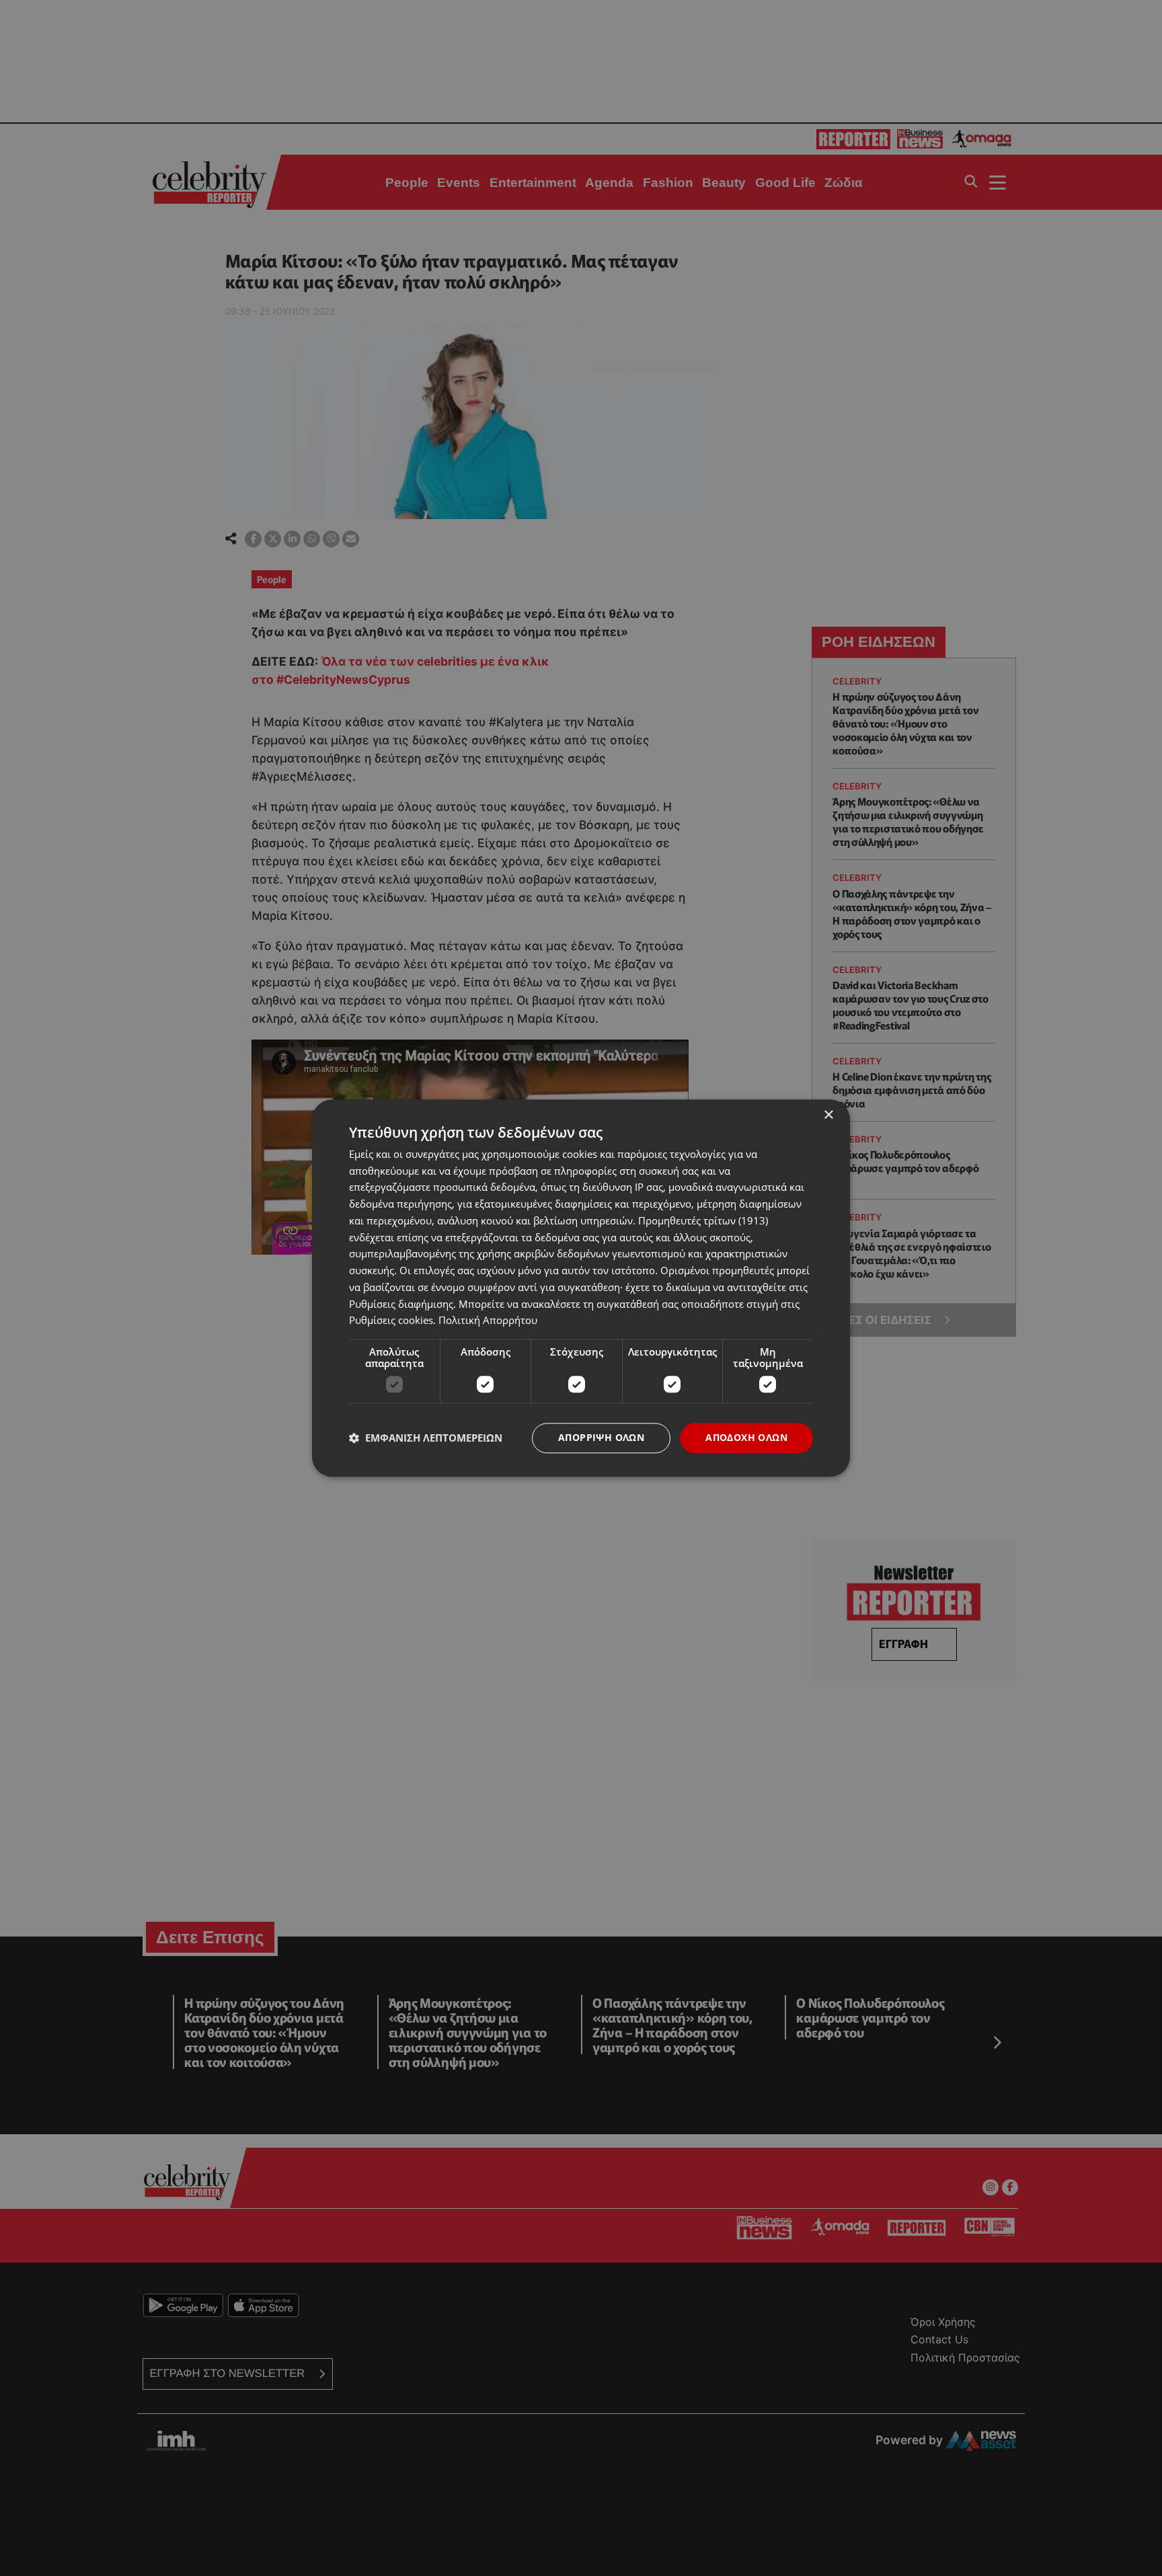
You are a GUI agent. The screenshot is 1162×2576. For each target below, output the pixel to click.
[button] (426, 1438)
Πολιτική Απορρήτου (488, 1321)
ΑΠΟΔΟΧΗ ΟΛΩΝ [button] (746, 1437)
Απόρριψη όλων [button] (601, 1437)
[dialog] (581, 1288)
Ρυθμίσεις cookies (391, 1321)
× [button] (828, 1115)
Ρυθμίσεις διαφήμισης (401, 1304)
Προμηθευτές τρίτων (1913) (703, 1220)
